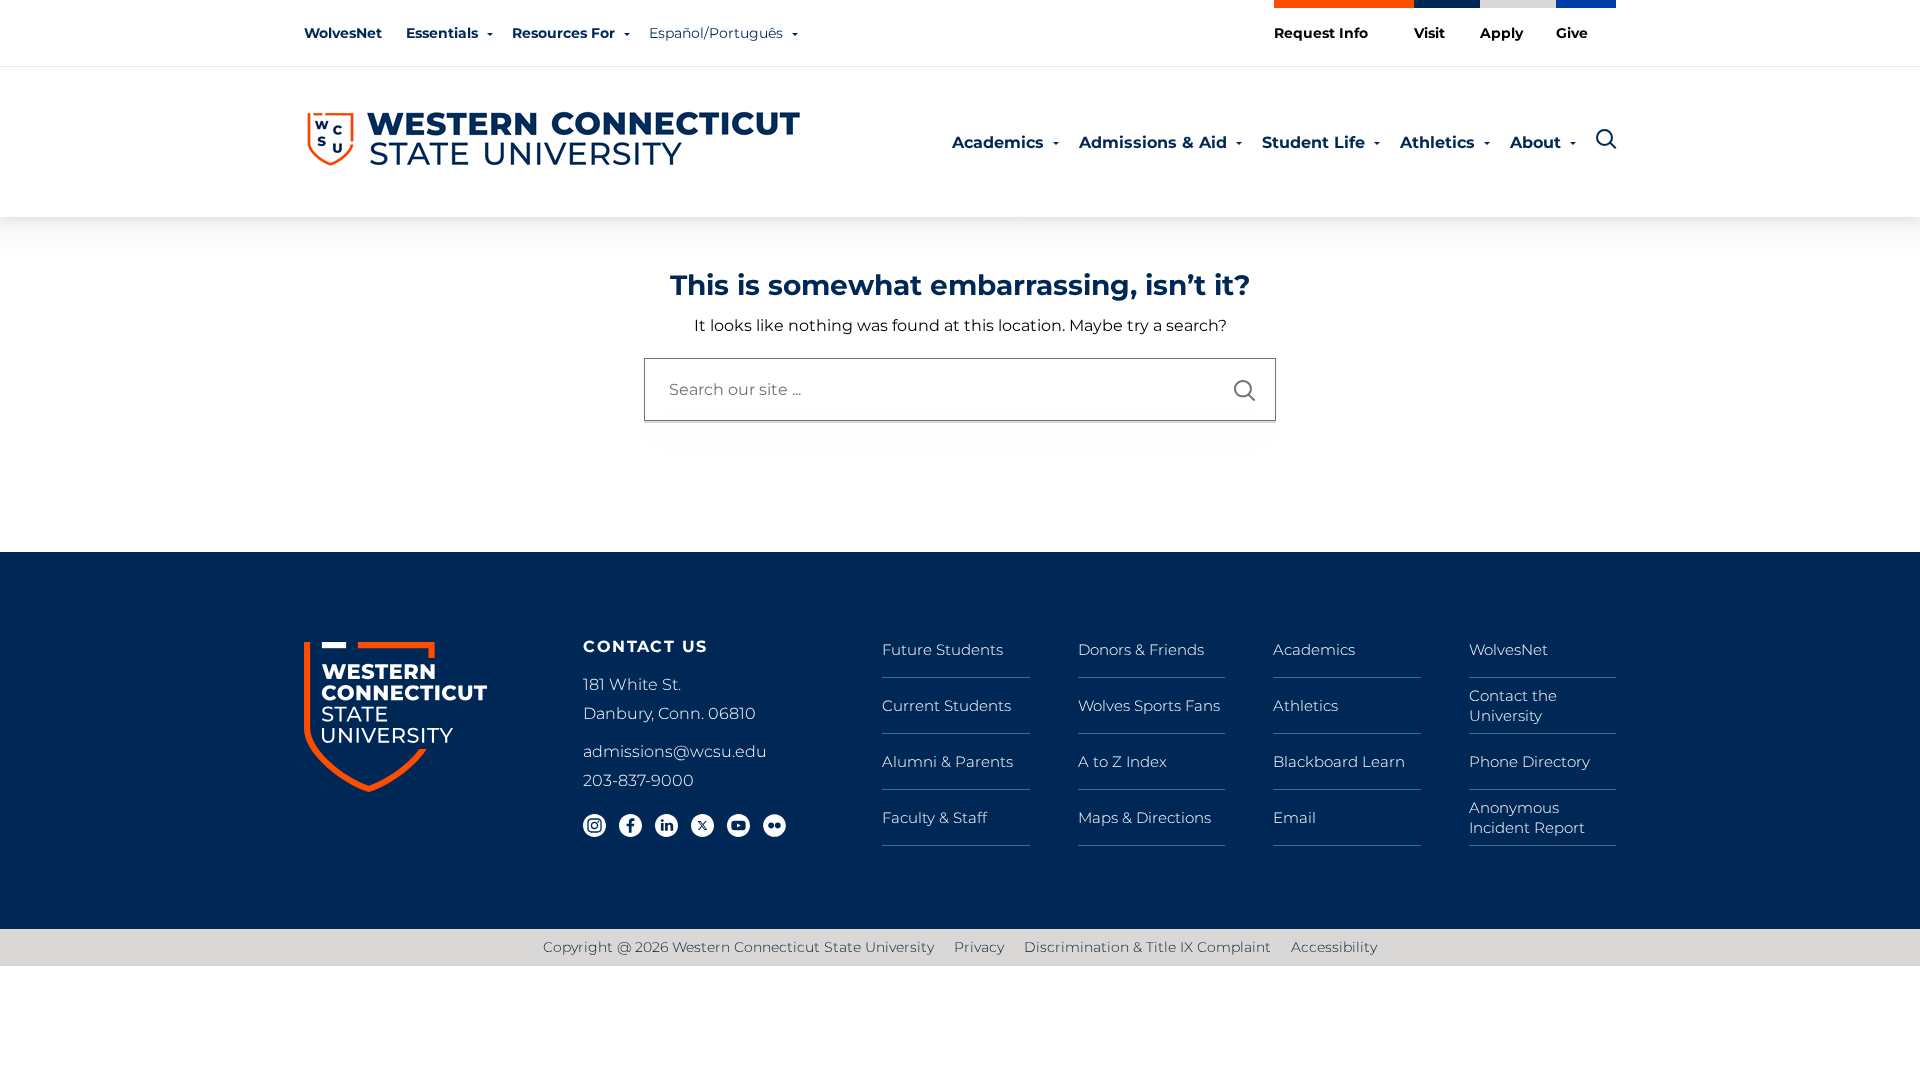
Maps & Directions (1144, 817)
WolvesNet (343, 33)
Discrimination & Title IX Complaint (1147, 947)
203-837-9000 (638, 780)
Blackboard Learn (1339, 761)
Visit (1429, 33)
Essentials (442, 33)
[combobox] (960, 389)
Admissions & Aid (1153, 142)
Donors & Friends (1141, 649)
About (1535, 142)
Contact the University (1513, 705)
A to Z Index (1122, 761)
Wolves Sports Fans (1149, 705)
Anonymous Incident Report (1527, 817)
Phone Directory (1529, 761)
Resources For (563, 33)
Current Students (946, 705)
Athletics (1437, 142)
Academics (998, 142)
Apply (1501, 33)
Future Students (942, 649)
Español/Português (716, 33)
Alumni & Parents (947, 761)
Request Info (1321, 33)
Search (1245, 390)
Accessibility (1334, 947)
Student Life (1313, 142)
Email (1294, 817)
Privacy (979, 947)
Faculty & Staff (934, 817)
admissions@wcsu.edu (675, 751)
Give (1572, 33)
